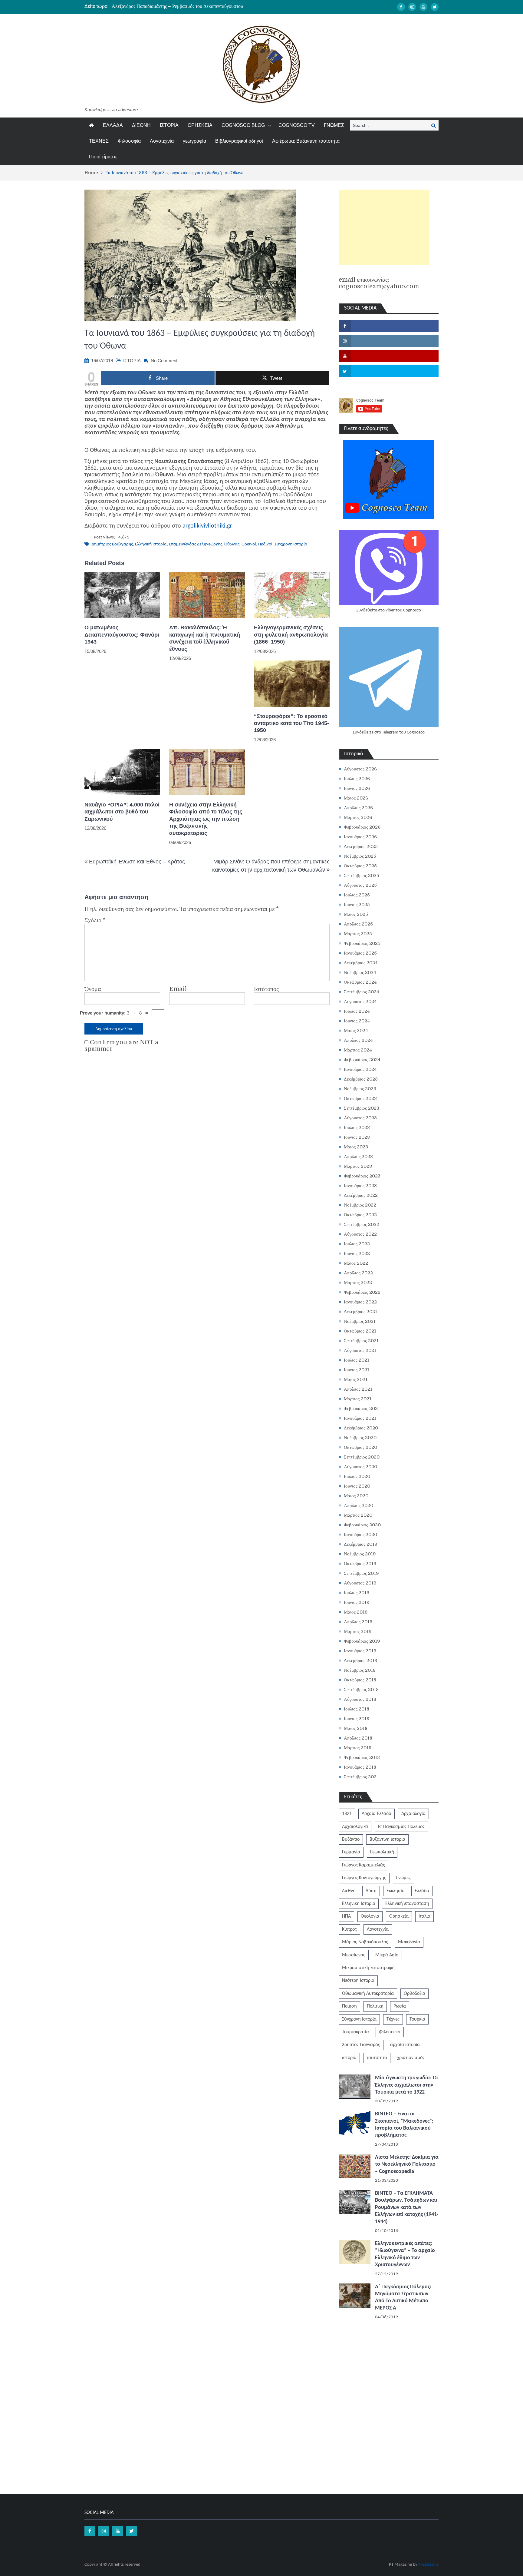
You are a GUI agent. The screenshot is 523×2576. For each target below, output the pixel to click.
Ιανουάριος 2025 (360, 953)
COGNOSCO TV (297, 125)
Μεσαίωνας (354, 1955)
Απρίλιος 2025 (358, 924)
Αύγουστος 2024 (360, 1002)
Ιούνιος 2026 (357, 788)
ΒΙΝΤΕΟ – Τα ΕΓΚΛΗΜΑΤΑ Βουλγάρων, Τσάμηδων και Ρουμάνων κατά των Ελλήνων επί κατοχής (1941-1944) (407, 2208)
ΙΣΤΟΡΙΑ (169, 125)
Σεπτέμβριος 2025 (362, 876)
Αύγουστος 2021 (360, 1350)
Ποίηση (349, 2006)
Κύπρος (349, 1929)
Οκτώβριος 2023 (360, 1098)
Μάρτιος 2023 (358, 1166)
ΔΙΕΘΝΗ (141, 125)
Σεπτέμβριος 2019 (361, 1573)
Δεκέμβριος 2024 (361, 963)
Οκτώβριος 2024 (360, 982)
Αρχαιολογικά (355, 1827)
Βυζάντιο (351, 1839)
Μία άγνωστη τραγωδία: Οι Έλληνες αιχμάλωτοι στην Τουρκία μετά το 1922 (406, 2085)
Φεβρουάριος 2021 (362, 1409)
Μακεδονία (409, 1942)
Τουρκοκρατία (355, 2032)
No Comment (164, 361)
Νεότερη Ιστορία (358, 1981)
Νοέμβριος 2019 (360, 1554)
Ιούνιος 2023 (357, 1137)
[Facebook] (401, 7)
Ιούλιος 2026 (357, 779)
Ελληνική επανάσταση (407, 1904)
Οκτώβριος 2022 (360, 1215)
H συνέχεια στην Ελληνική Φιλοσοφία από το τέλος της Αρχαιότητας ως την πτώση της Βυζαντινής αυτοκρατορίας (206, 819)
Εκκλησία (396, 1891)
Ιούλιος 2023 (357, 1127)
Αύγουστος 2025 (360, 885)
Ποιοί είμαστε (103, 157)
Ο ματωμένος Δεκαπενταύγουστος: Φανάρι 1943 (122, 635)
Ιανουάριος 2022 (360, 1302)
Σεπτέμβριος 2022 (362, 1224)
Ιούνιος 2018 (357, 1719)
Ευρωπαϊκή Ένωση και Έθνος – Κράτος (137, 862)
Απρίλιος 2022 (358, 1273)
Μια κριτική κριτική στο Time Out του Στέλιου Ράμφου (167, 6)
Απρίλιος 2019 (358, 1622)
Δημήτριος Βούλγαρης (112, 544)
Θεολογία (370, 1916)
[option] (204, 6)
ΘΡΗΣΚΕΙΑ (200, 125)
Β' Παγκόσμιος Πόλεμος (401, 1827)
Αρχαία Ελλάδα (377, 1814)
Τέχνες (393, 2019)
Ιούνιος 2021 (357, 1370)
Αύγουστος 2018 (360, 1699)
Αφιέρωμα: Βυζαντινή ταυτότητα (306, 141)
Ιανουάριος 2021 (360, 1418)
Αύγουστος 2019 (360, 1583)
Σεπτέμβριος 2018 (361, 1690)
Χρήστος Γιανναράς (361, 2045)
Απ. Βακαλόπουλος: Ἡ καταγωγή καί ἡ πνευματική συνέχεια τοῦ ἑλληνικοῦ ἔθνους (205, 638)
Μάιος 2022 (356, 1263)
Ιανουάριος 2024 (360, 1069)
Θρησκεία (399, 1916)
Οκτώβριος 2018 (360, 1680)
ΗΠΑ (346, 1916)
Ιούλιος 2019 (357, 1593)
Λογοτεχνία (162, 141)
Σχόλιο (95, 920)
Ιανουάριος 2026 (360, 837)
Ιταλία (424, 1916)
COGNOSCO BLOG (243, 125)
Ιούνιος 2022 (357, 1253)
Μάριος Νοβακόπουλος (365, 1942)
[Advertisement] (384, 227)
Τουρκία (417, 2019)
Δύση (371, 1891)
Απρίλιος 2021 (358, 1389)
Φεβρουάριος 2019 (362, 1641)
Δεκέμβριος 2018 (360, 1660)
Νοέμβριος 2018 (360, 1670)
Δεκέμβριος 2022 (361, 1195)
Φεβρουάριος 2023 (362, 1176)
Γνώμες (403, 1878)
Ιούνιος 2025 (357, 905)
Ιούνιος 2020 (357, 1486)
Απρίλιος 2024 (358, 1040)
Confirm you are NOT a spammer (121, 1046)
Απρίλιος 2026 (358, 808)
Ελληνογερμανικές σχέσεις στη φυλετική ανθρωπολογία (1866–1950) (291, 635)
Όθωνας (232, 544)
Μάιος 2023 (356, 1147)
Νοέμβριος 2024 (360, 972)
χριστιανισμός (411, 2058)
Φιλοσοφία (129, 141)
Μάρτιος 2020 (358, 1515)
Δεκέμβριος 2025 (361, 846)
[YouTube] (423, 7)
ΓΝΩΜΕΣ (334, 125)
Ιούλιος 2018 (357, 1709)
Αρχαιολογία (413, 1814)
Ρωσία (400, 2006)
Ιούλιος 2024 (357, 1011)
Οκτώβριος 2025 (360, 866)
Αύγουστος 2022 (360, 1234)
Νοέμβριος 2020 (360, 1438)
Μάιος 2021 (356, 1379)
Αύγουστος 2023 (360, 1118)
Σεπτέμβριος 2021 (361, 1341)
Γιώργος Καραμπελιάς (363, 1865)
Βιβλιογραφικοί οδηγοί (239, 141)
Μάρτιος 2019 (358, 1631)
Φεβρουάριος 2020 (362, 1525)
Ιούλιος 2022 (357, 1244)
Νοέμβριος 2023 (360, 1089)
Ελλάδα (422, 1891)
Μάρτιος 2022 (358, 1283)
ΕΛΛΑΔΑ (113, 125)
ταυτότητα (377, 2058)
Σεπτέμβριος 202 (360, 1777)
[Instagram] (412, 7)
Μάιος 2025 (356, 914)
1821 (347, 1814)
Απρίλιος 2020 (359, 1505)
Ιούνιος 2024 (357, 1021)
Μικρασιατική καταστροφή (368, 1968)
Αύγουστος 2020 (360, 1467)
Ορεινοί (249, 544)
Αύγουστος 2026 (360, 769)
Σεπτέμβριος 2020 (362, 1457)
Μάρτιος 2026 (358, 817)
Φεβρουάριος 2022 (362, 1292)
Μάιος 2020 (356, 1496)
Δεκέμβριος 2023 (361, 1079)
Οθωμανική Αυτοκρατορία (368, 1994)
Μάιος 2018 (356, 1728)
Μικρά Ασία (387, 1955)
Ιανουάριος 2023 (360, 1186)
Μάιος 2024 (356, 1031)
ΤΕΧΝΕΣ (99, 141)
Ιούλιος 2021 (357, 1360)
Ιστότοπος (266, 989)
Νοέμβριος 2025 (360, 856)
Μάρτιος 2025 (358, 934)
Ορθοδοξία (414, 1994)
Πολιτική (375, 2006)
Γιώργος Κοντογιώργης (364, 1878)
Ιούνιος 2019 (357, 1602)
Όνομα (93, 989)
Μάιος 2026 (356, 798)
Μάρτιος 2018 (358, 1748)
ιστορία (349, 2058)
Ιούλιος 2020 (357, 1476)
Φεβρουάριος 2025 (362, 943)
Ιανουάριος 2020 (360, 1535)
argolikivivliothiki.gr (207, 526)
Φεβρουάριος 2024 (362, 1060)
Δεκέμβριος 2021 (360, 1312)
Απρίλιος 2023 (358, 1157)
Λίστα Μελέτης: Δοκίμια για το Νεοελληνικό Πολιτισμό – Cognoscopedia (407, 2164)
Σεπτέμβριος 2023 (362, 1108)
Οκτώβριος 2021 (360, 1331)
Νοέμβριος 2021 (360, 1321)
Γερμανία (351, 1852)
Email (178, 989)
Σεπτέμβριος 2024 (362, 992)
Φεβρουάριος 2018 (362, 1757)
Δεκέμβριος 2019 (361, 1544)
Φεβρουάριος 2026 (362, 827)
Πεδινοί (265, 544)
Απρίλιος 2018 (358, 1738)
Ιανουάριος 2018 (360, 1767)
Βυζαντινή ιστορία (387, 1839)
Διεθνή (349, 1891)
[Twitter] (435, 7)
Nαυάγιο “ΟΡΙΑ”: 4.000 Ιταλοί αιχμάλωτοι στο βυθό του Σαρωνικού (122, 812)
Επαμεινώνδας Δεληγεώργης (196, 544)
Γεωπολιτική (382, 1852)
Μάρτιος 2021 (358, 1399)
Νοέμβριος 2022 (360, 1205)
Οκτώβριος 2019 (360, 1564)
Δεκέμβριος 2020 (361, 1428)
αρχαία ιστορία (405, 2045)
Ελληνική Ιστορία (151, 544)
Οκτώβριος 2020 (360, 1447)
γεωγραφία (194, 141)
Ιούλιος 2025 (357, 895)
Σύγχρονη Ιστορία (291, 544)
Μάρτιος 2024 (358, 1050)
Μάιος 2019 (356, 1612)
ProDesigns (428, 2565)
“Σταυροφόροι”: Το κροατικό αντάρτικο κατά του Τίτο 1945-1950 (291, 723)
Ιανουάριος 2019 (360, 1651)
